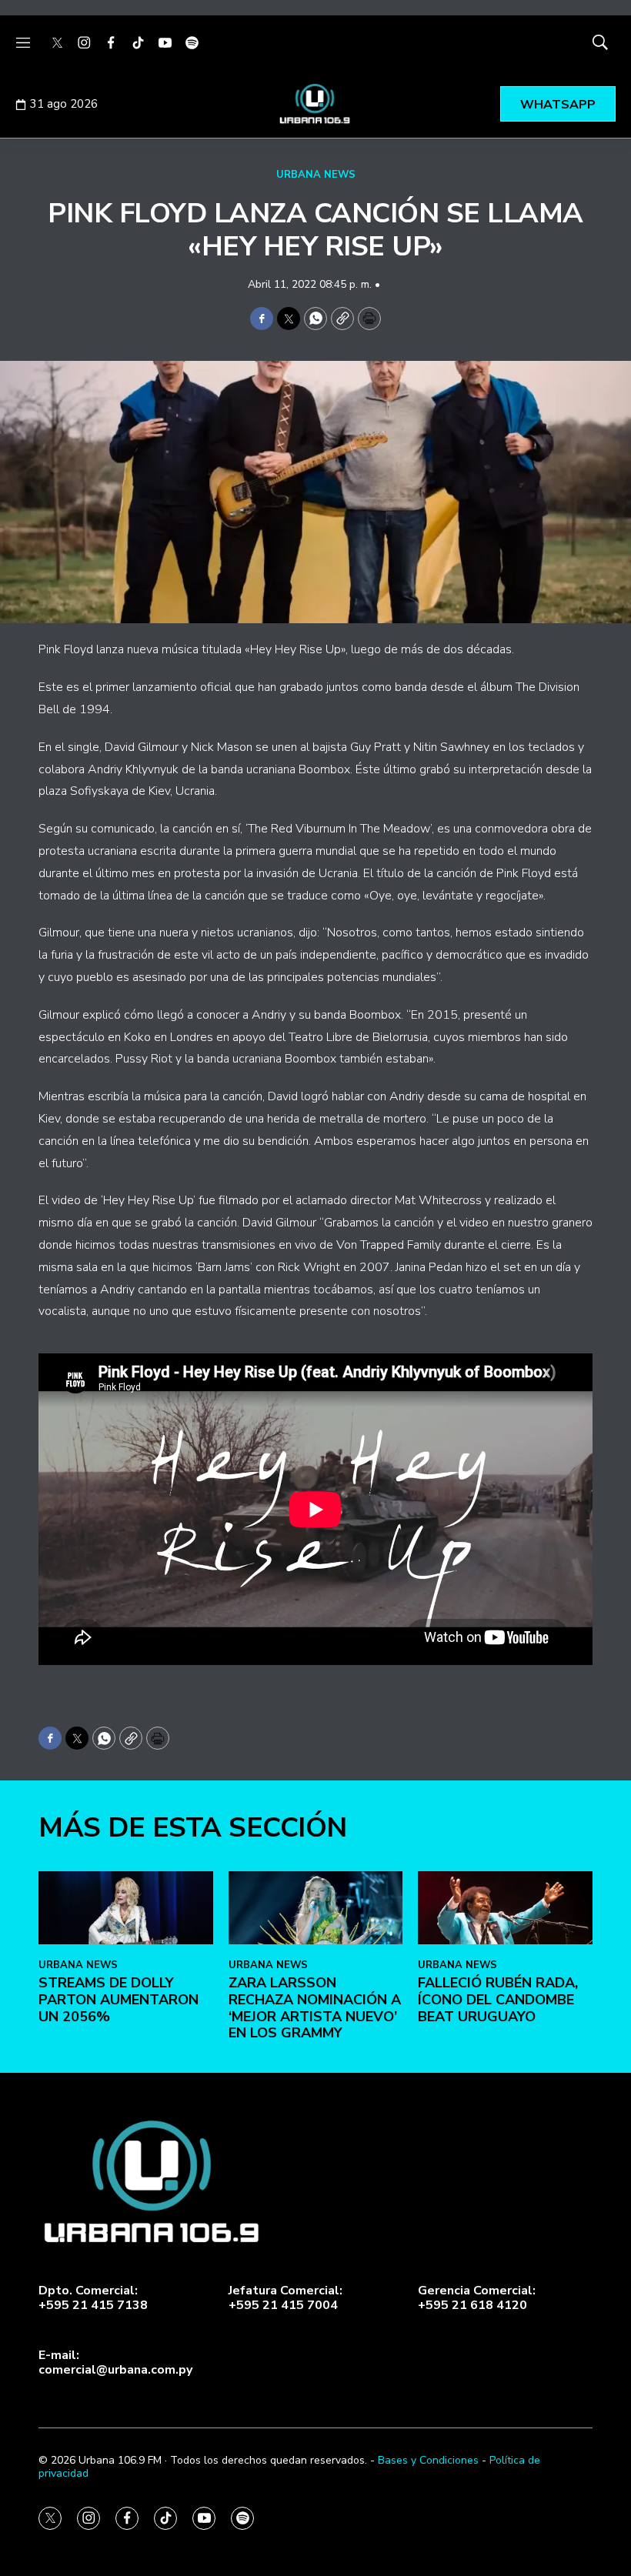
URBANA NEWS (316, 175)
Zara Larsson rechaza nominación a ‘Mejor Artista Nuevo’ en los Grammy (315, 2008)
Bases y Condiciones (428, 2460)
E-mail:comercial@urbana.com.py (115, 2363)
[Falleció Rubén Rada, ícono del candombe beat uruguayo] (505, 1907)
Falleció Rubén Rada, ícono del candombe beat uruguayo (498, 1999)
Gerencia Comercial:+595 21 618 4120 (477, 2298)
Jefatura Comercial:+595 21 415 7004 (285, 2298)
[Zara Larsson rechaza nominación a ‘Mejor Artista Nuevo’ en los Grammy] (316, 1907)
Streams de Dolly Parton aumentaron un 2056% (119, 1999)
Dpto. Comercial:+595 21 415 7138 (93, 2298)
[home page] (315, 104)
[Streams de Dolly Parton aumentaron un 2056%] (126, 1907)
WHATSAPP (558, 105)
